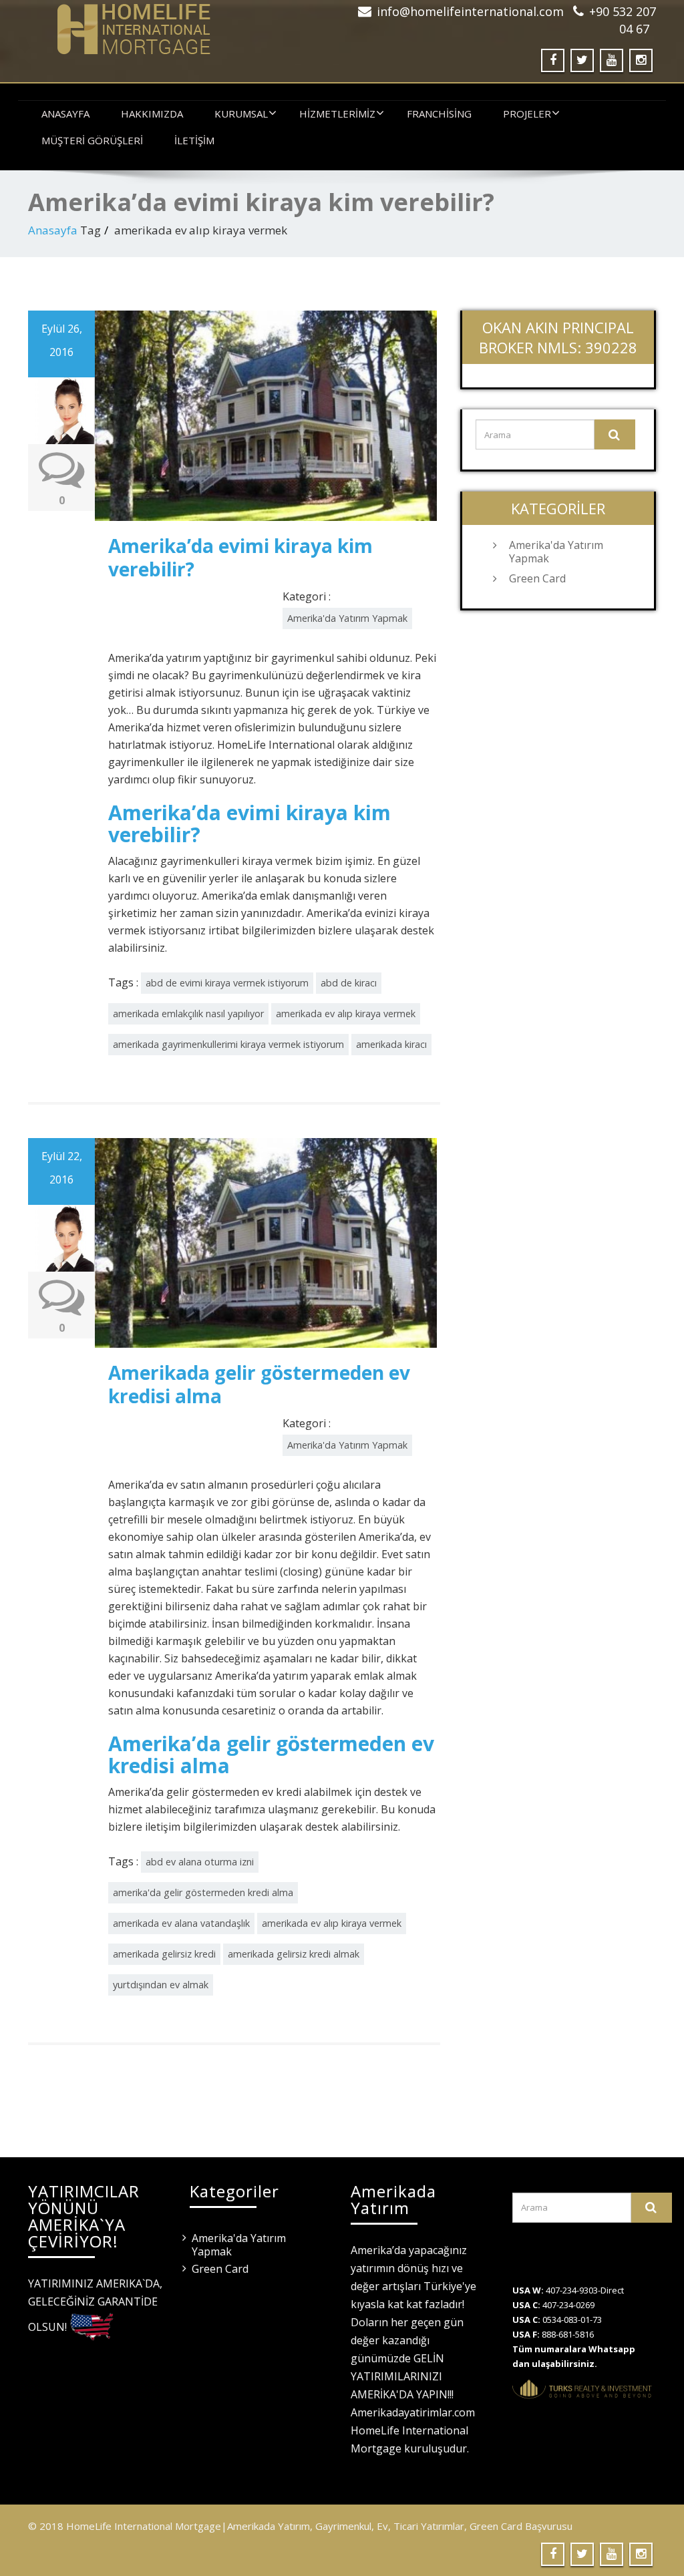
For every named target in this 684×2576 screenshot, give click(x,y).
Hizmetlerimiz (337, 114)
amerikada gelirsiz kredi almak (294, 1954)
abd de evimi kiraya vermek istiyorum (227, 983)
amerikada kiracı (391, 1044)
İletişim (194, 140)
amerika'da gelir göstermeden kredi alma (203, 1892)
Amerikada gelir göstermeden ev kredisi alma (259, 1384)
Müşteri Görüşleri (92, 140)
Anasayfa (65, 114)
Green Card (537, 578)
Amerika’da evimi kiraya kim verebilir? (240, 557)
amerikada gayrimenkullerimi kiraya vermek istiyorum (228, 1044)
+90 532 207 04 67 (623, 20)
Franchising (439, 114)
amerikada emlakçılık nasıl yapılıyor (188, 1014)
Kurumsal (241, 114)
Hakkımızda (152, 114)
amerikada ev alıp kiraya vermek (346, 1014)
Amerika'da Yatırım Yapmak (347, 618)
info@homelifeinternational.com (470, 11)
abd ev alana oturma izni (200, 1862)
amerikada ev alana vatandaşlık (181, 1923)
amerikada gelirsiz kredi (164, 1954)
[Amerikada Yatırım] (180, 29)
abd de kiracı (349, 983)
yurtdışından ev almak (161, 1985)
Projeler (527, 114)
